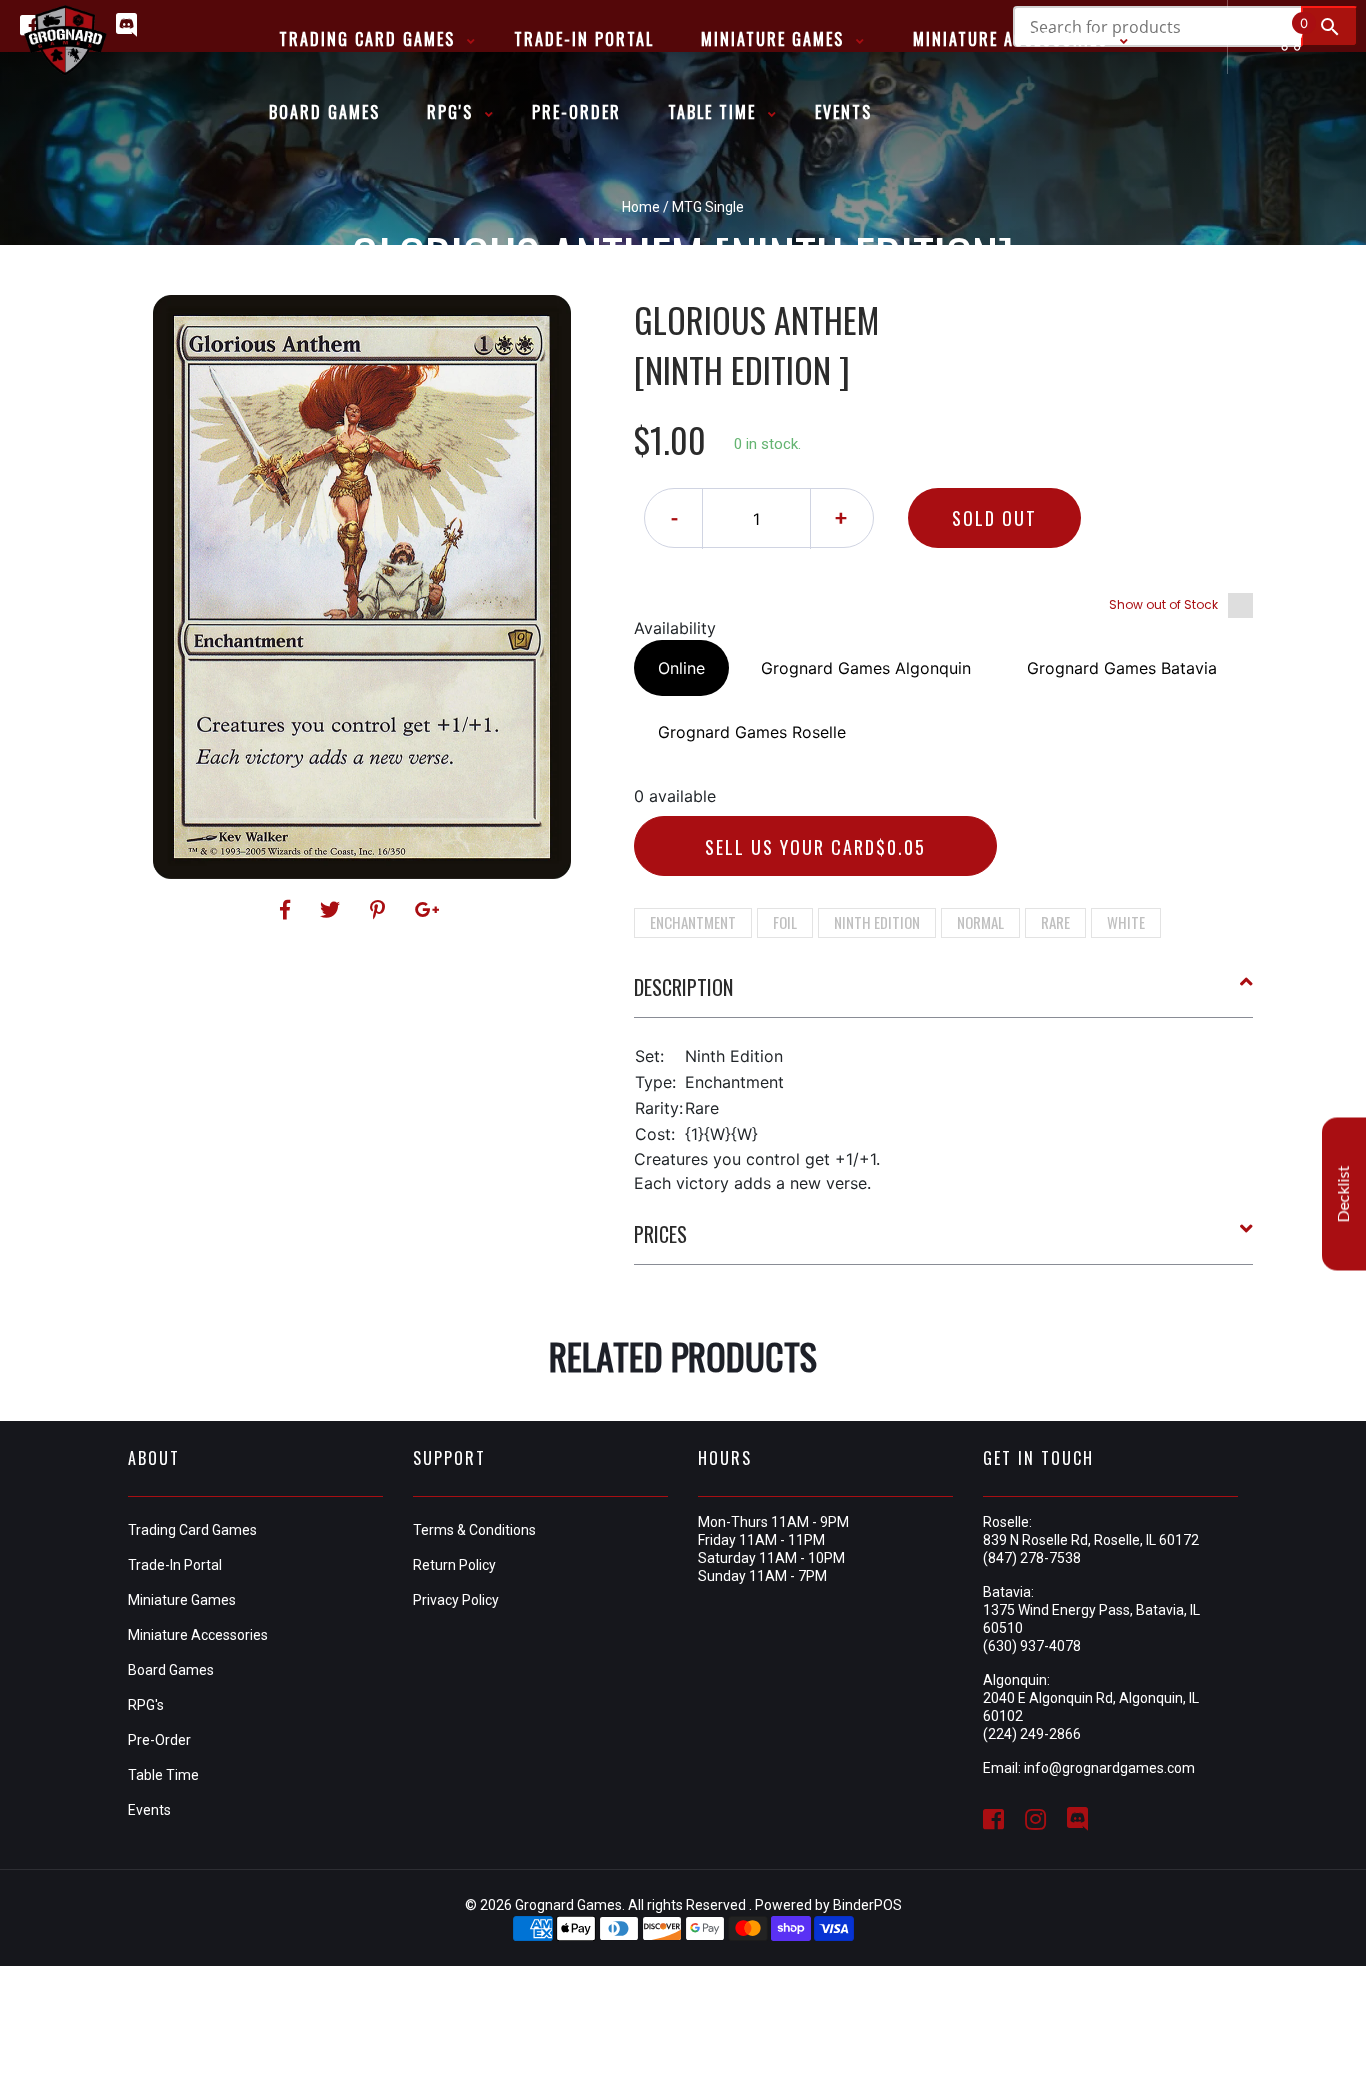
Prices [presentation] (660, 1234)
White (1126, 922)
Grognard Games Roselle (752, 732)
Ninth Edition (877, 922)
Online (681, 668)
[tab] (944, 995)
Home (641, 207)
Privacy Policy (456, 1600)
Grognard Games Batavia (1122, 668)
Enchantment (693, 922)
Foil (785, 922)
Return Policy (454, 1565)
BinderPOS (867, 1905)
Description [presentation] (683, 987)
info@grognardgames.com (1109, 1768)
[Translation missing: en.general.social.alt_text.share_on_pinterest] (380, 910)
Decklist (1344, 1193)
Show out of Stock (1163, 604)
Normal (980, 922)
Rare (1055, 922)
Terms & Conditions (474, 1530)
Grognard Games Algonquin (866, 668)
